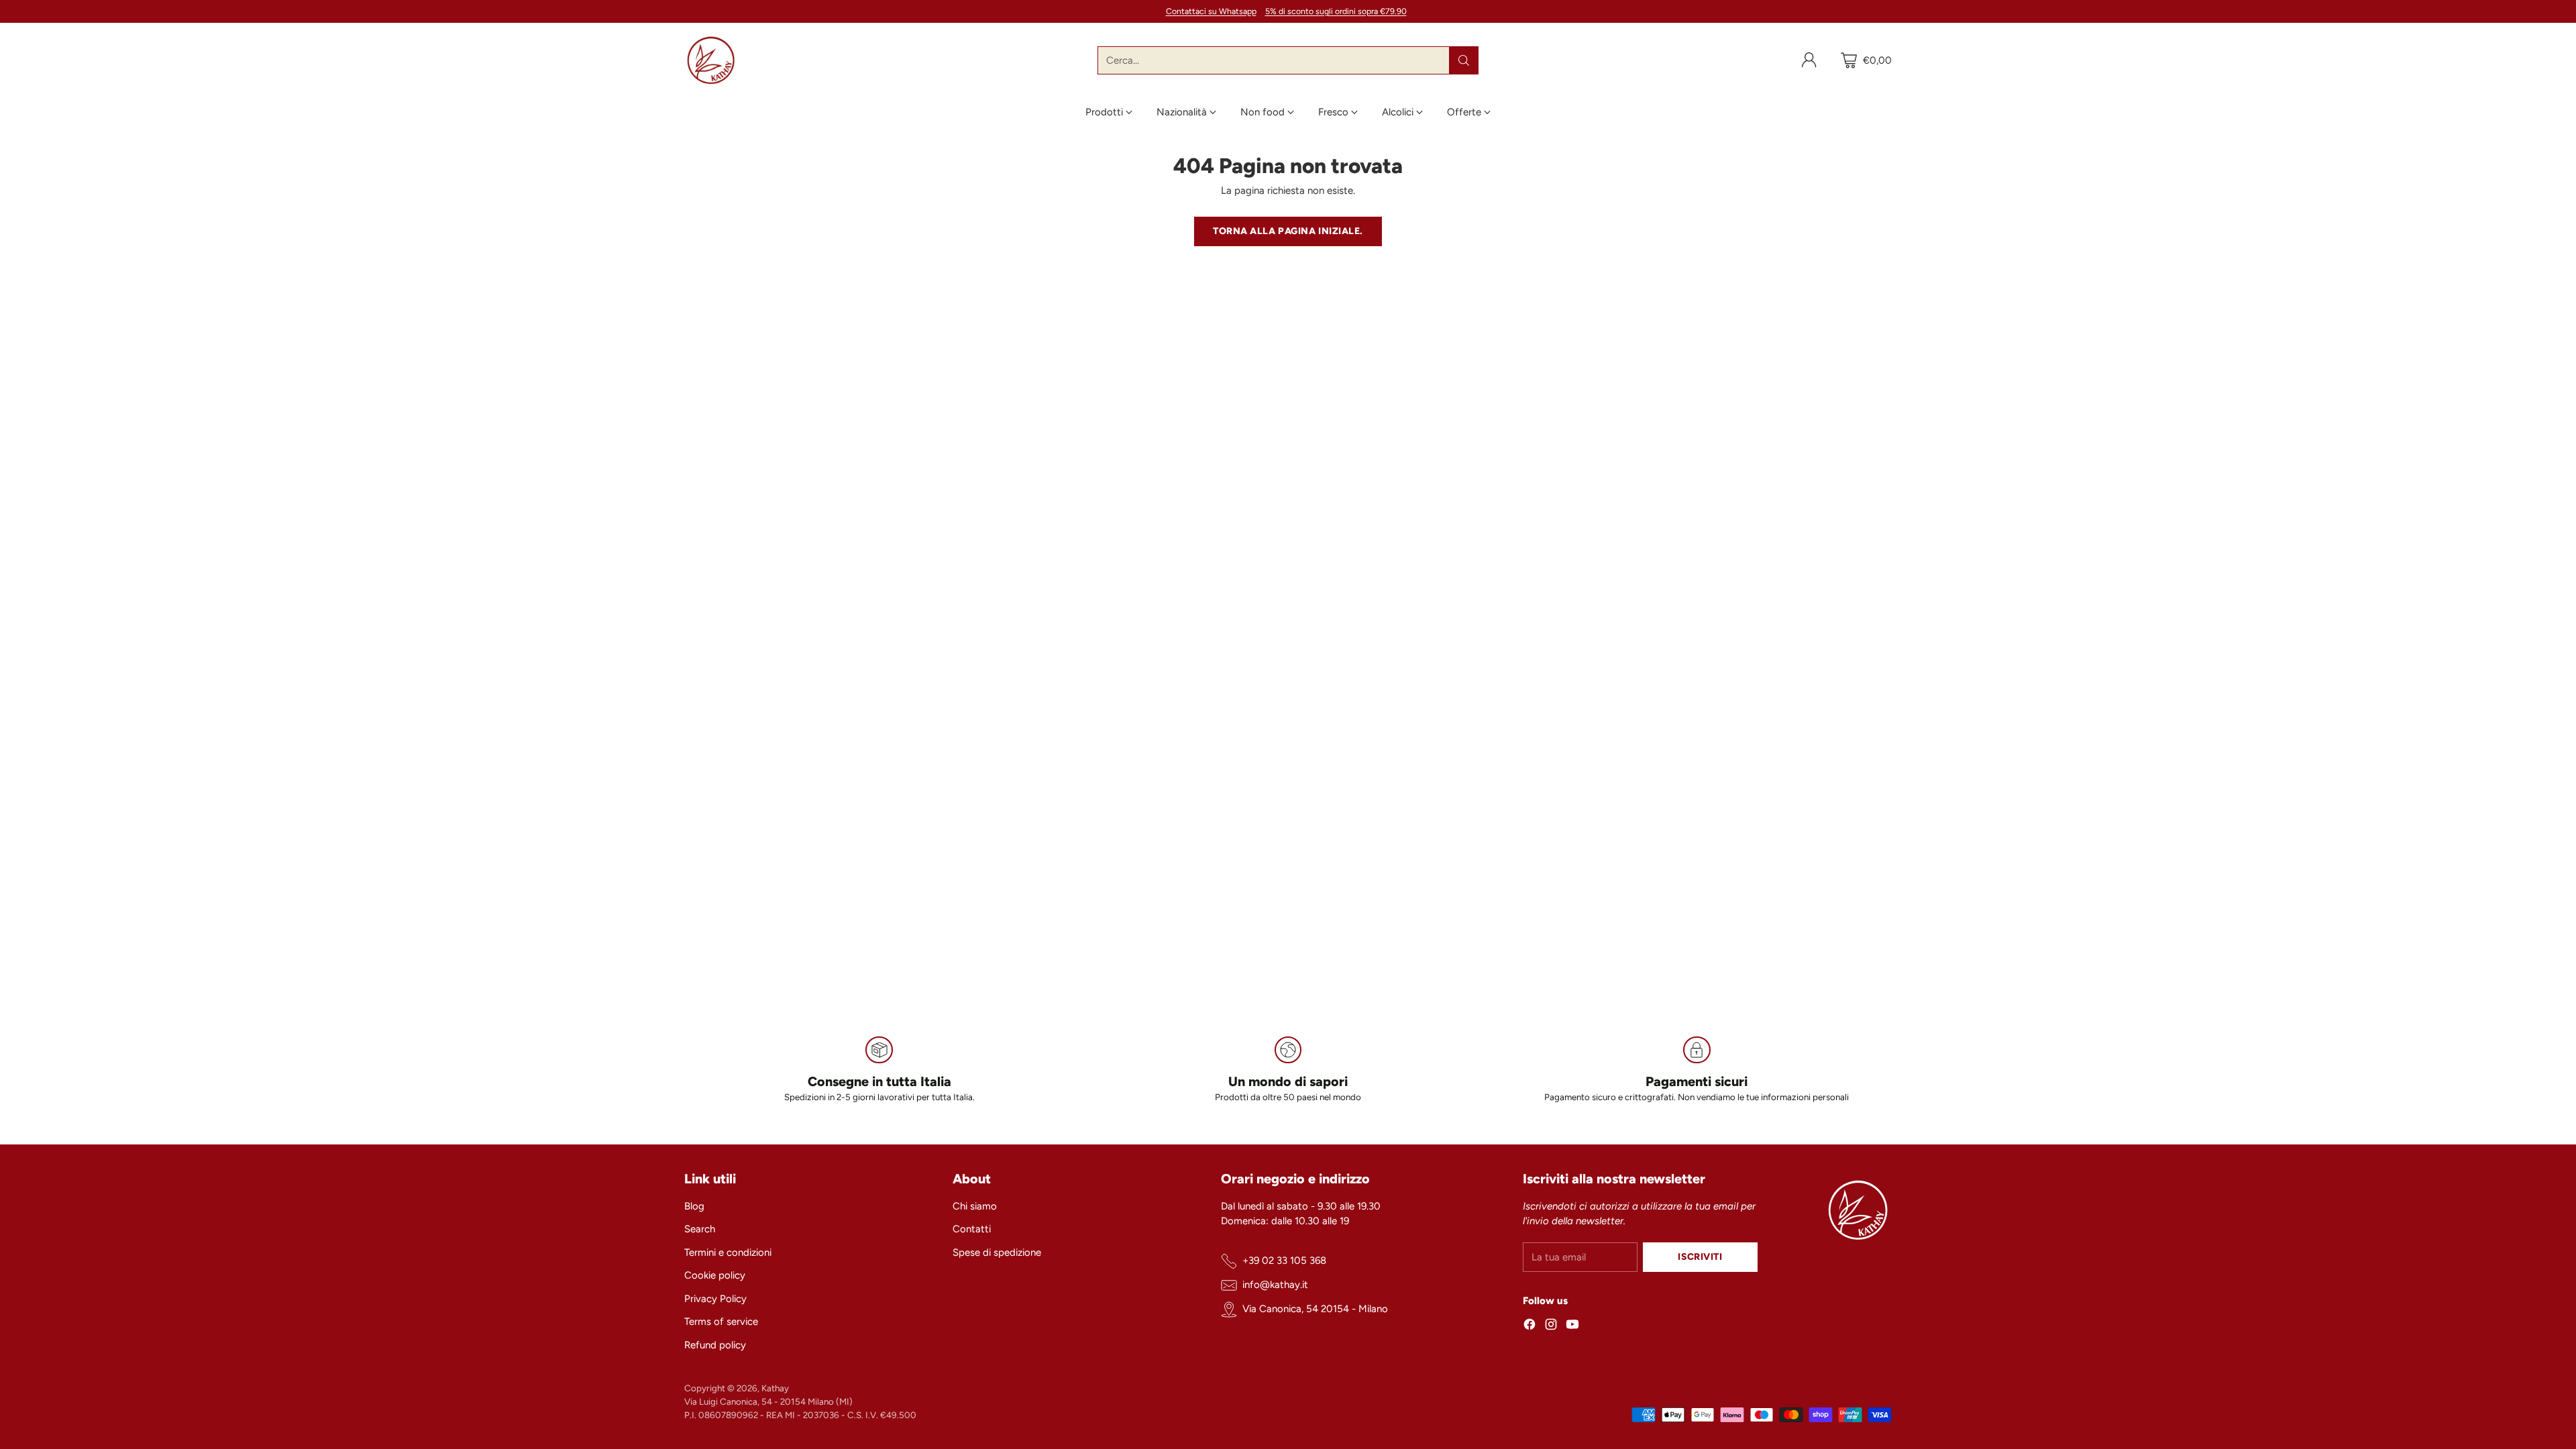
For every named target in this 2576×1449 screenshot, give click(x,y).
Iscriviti (1700, 1256)
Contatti (972, 1229)
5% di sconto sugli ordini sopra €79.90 (1336, 11)
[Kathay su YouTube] (1572, 1327)
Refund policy (715, 1345)
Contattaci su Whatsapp (1211, 11)
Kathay (775, 1388)
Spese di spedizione (997, 1252)
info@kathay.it (1275, 1285)
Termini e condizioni (728, 1252)
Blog (694, 1206)
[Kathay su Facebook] (1529, 1327)
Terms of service (721, 1322)
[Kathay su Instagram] (1551, 1327)
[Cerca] (1464, 60)
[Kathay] (711, 60)
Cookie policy (715, 1275)
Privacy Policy (715, 1299)
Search (700, 1229)
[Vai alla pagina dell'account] (1809, 60)
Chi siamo (975, 1206)
